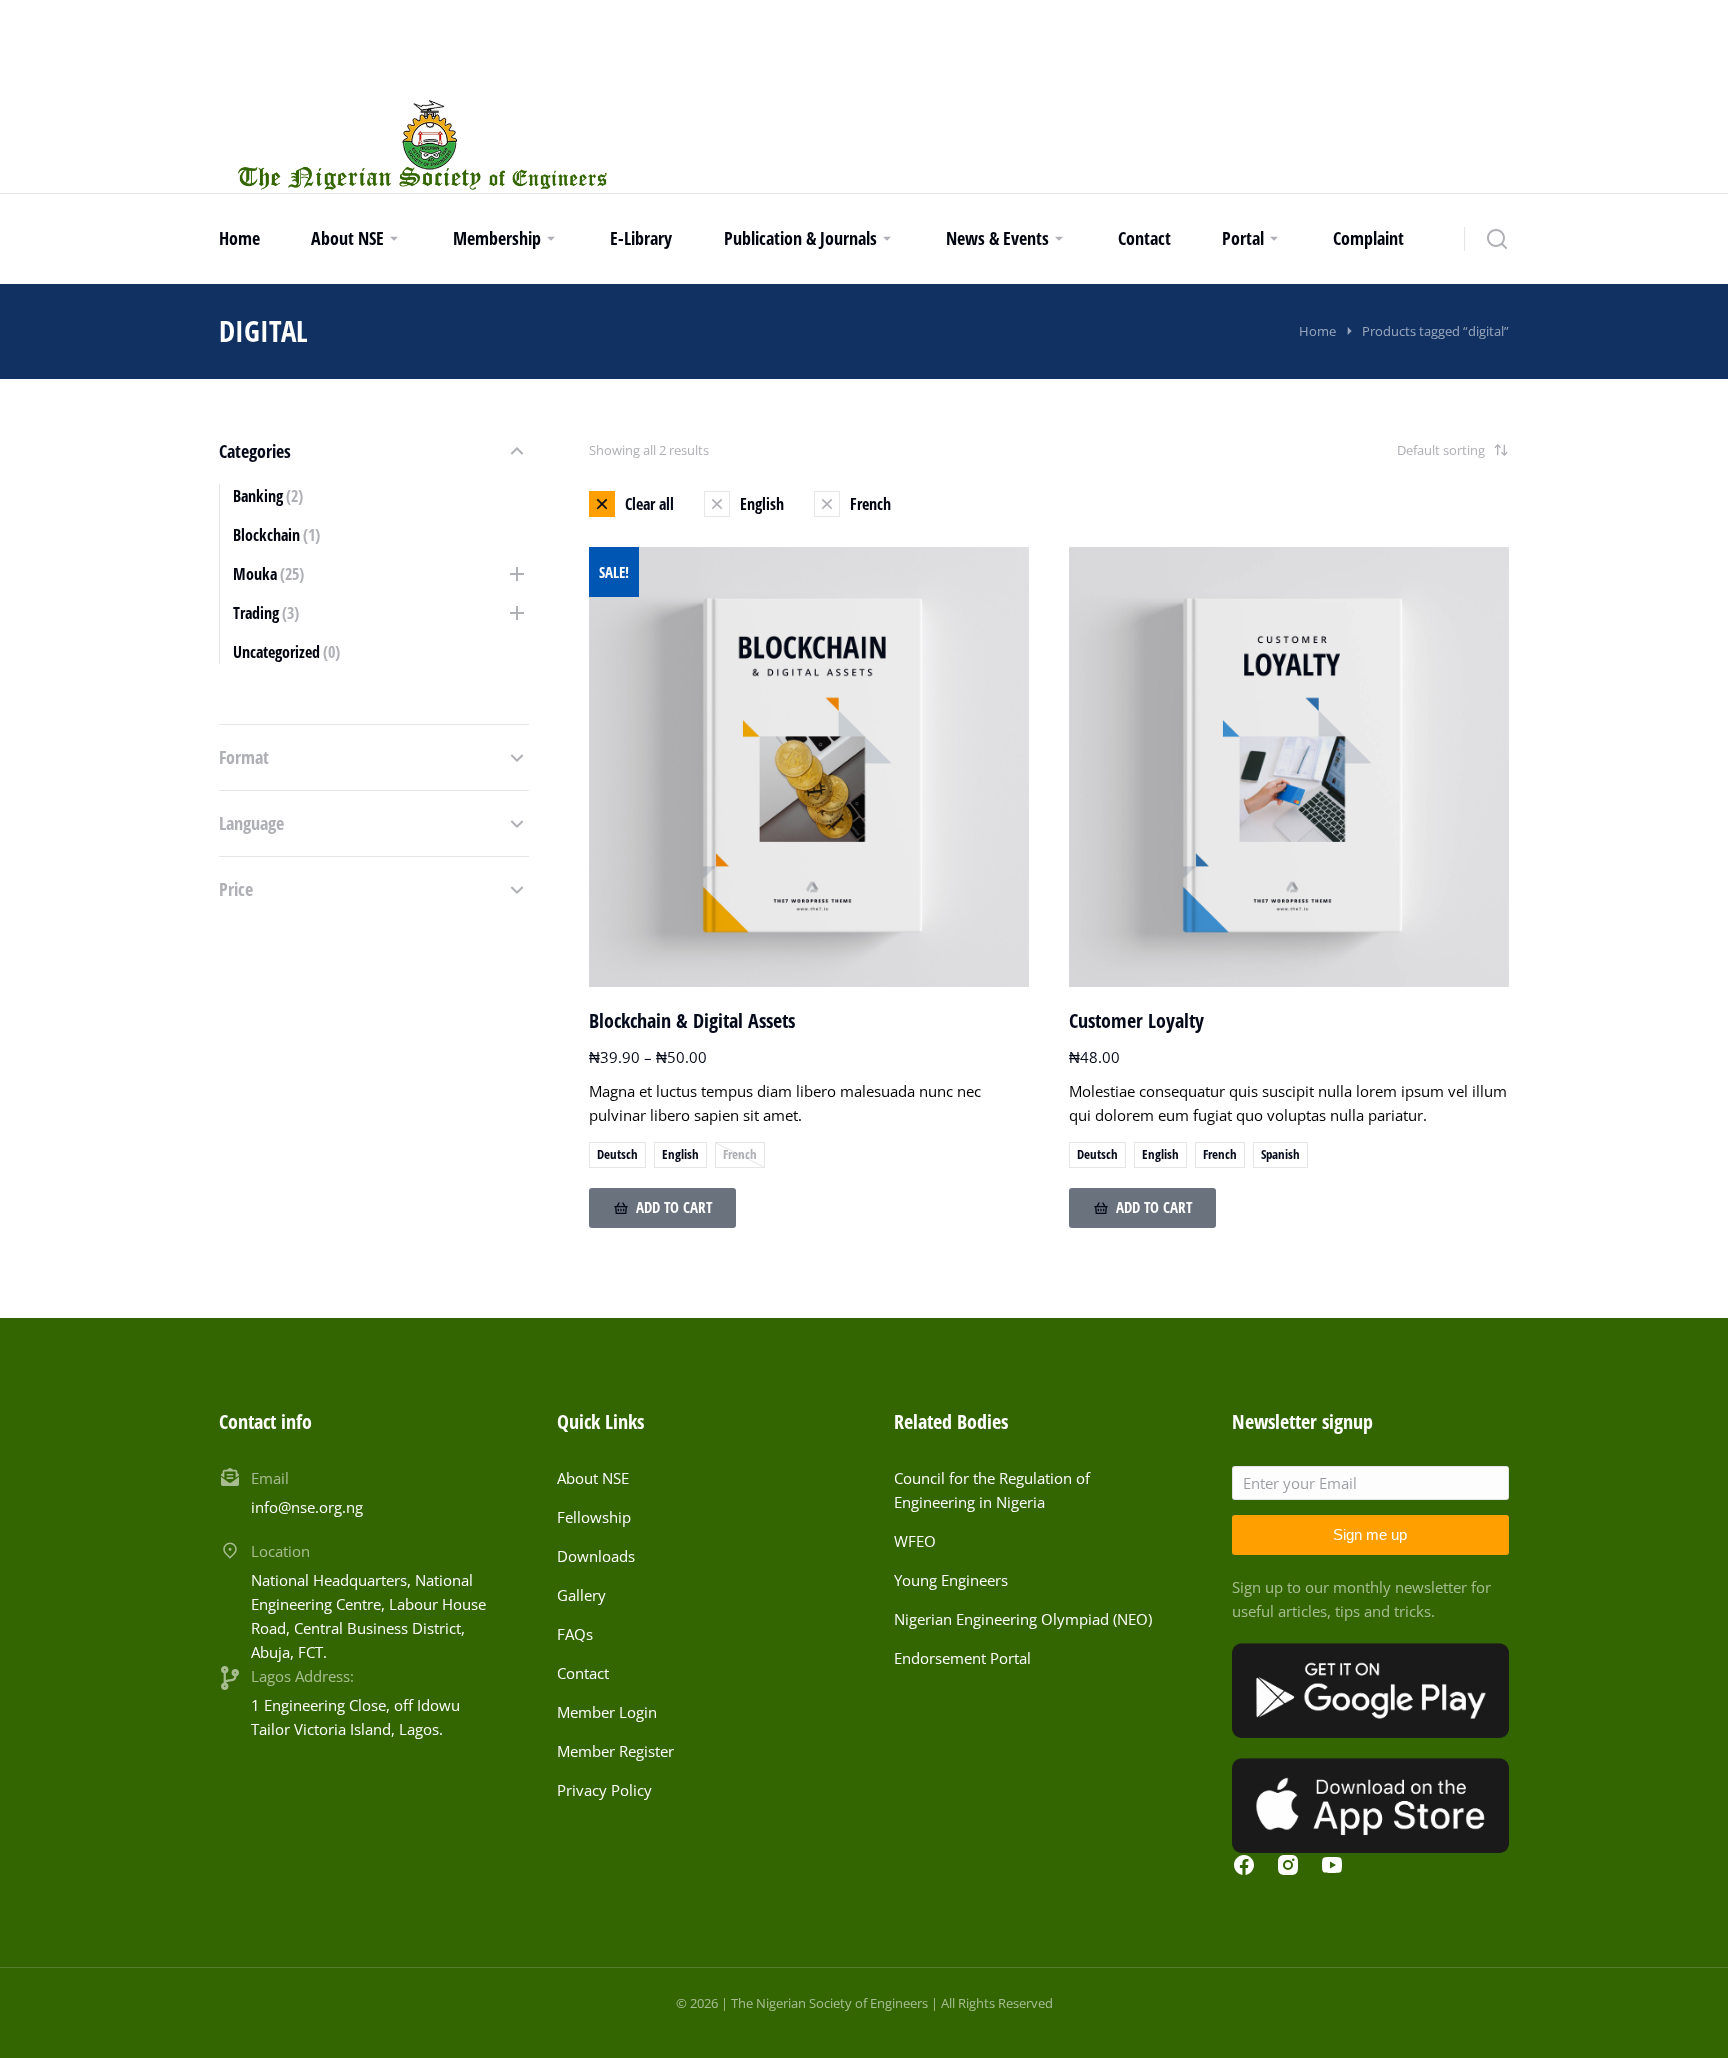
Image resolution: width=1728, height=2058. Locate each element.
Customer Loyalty (1136, 1020)
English (680, 1154)
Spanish (1280, 1154)
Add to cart (674, 1207)
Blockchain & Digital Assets (692, 1020)
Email (270, 1478)
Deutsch (617, 1154)
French (740, 1154)
